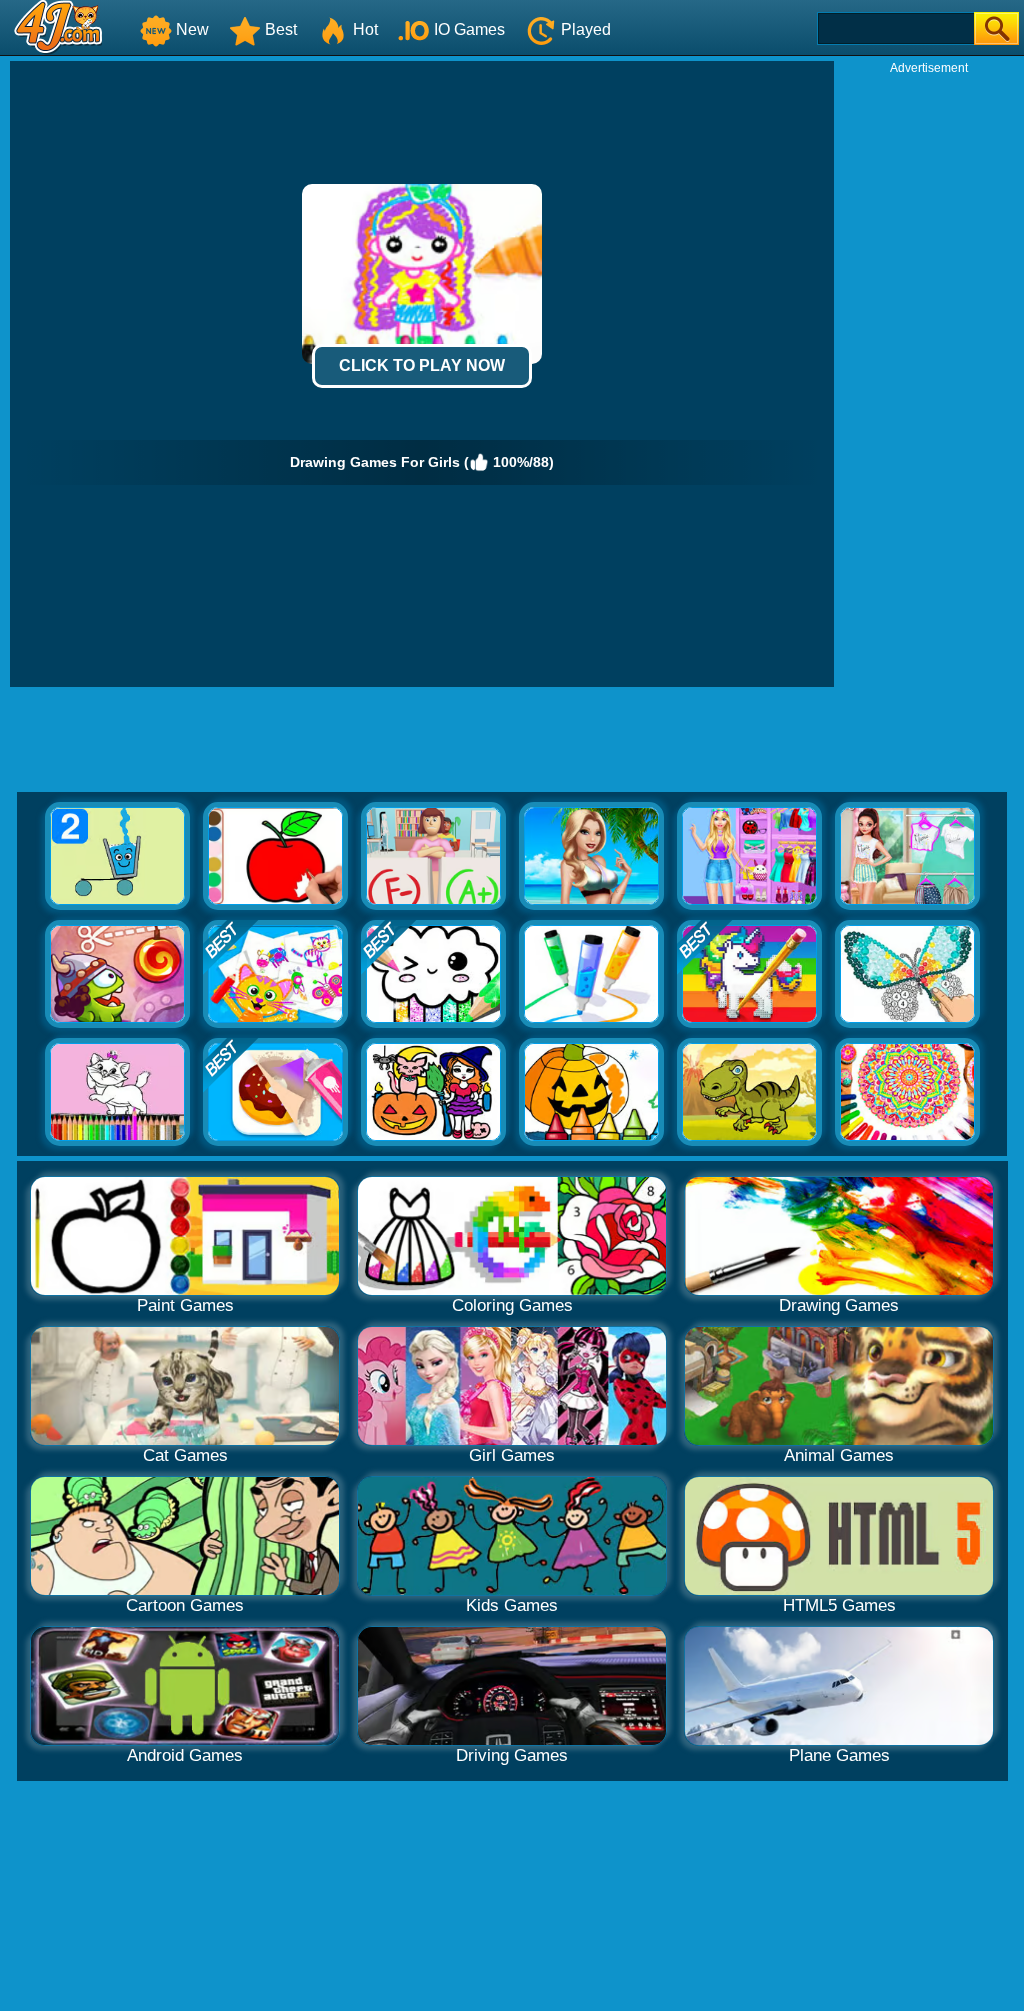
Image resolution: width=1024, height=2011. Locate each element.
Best (281, 29)
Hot (365, 29)
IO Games (469, 29)
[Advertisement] (929, 376)
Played (586, 29)
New (192, 29)
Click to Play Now (422, 365)
